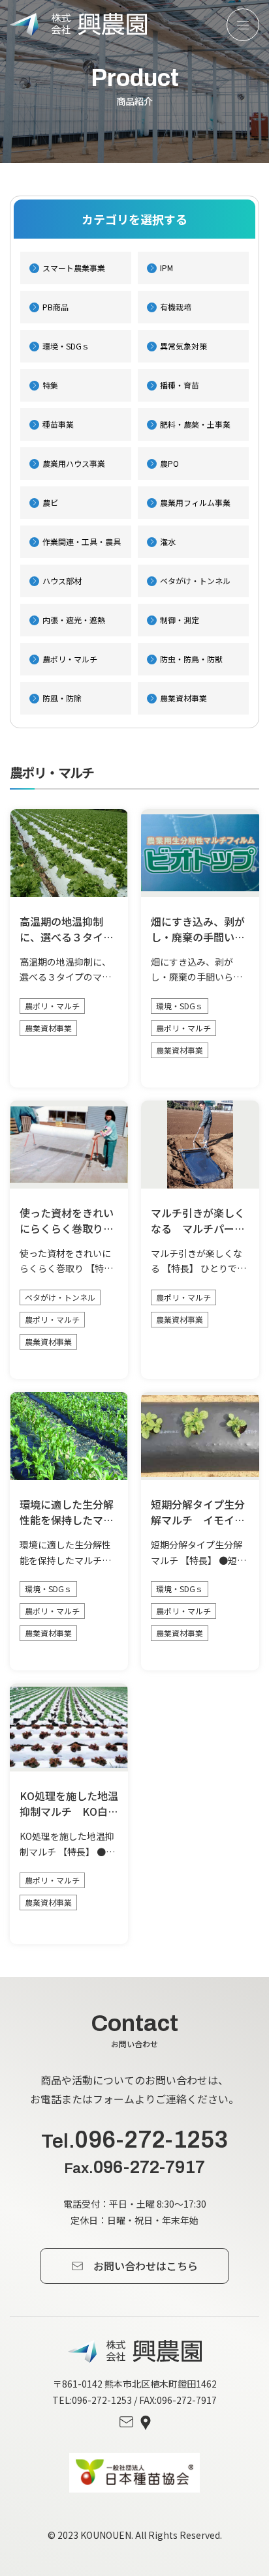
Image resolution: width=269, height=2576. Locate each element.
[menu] (243, 25)
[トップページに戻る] (135, 2351)
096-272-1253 (134, 2140)
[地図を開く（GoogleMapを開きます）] (146, 2423)
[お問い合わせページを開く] (126, 2423)
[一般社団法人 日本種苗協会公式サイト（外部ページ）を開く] (134, 2473)
